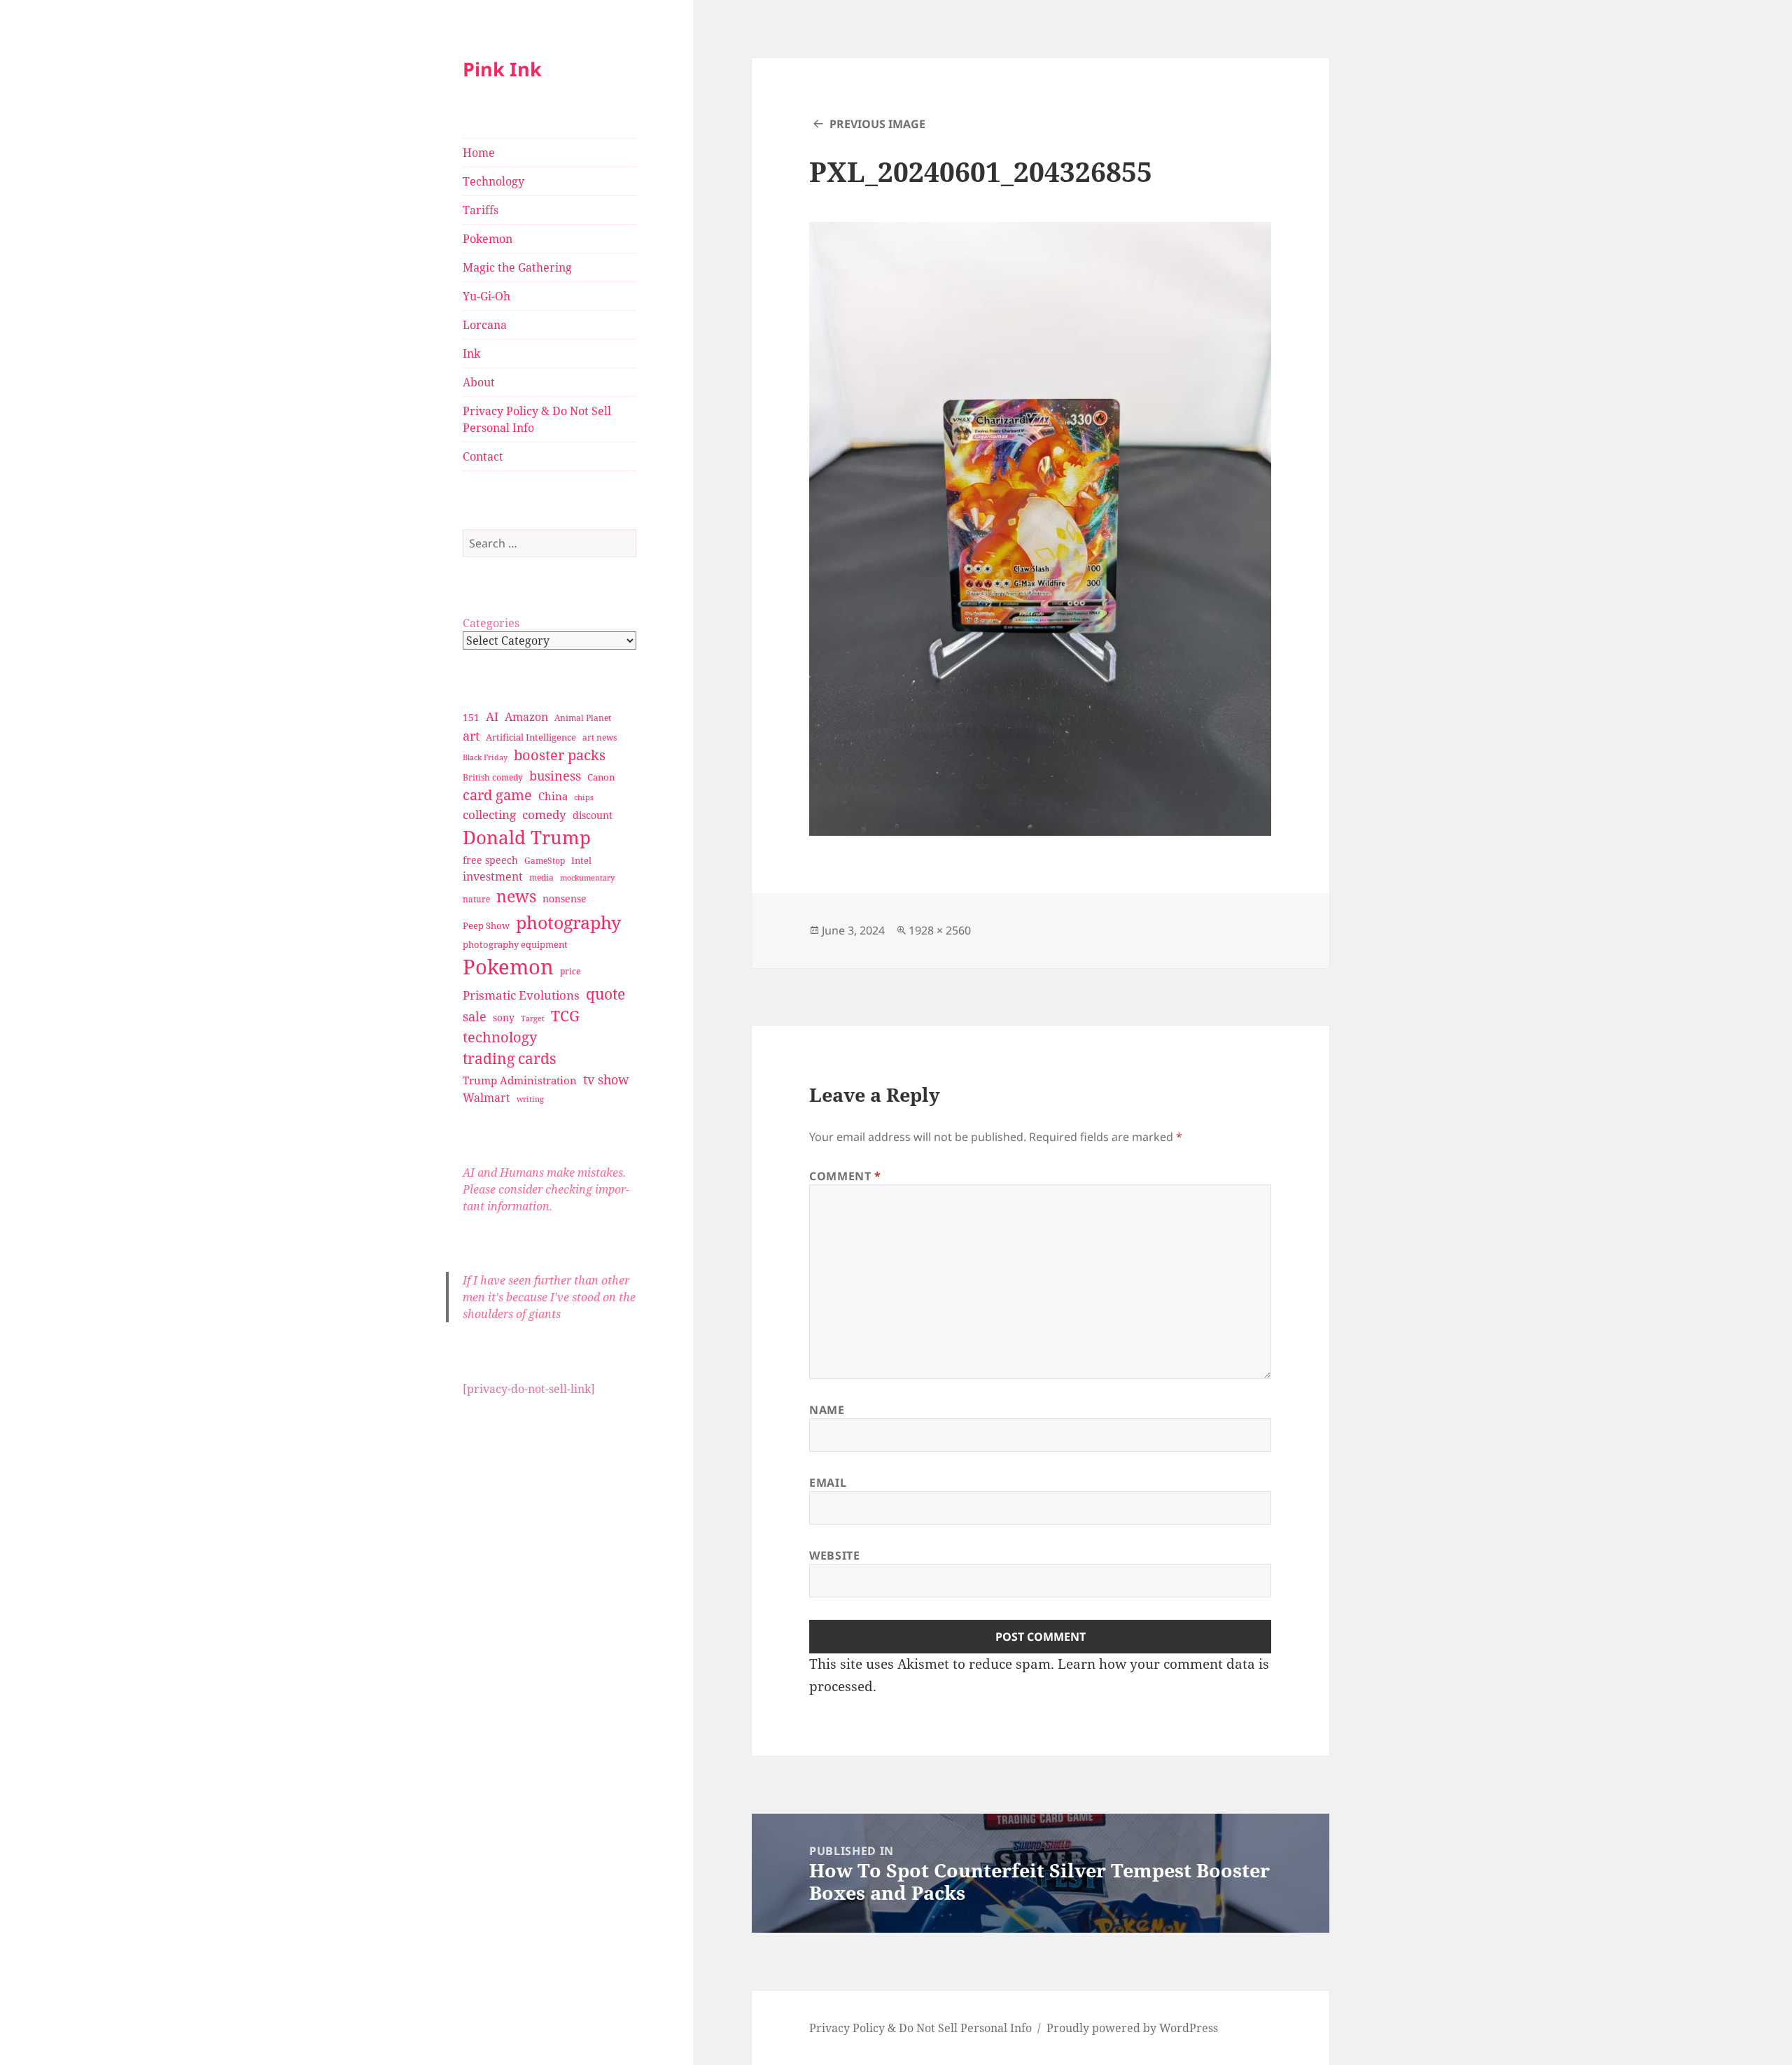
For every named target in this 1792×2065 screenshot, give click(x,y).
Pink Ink (502, 69)
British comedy (493, 777)
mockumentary (587, 878)
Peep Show (486, 925)
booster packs (560, 755)
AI (492, 716)
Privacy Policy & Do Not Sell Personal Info (537, 419)
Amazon (526, 717)
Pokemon (488, 239)
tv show (606, 1079)
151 (471, 717)
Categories (491, 623)
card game (497, 795)
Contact (483, 456)
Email (828, 1483)
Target (533, 1018)
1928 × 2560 (940, 930)
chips (584, 797)
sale (475, 1016)
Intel (581, 860)
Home (479, 153)
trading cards (509, 1058)
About (479, 382)
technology (500, 1037)
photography (568, 922)
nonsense (565, 898)
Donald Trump (527, 837)
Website (834, 1555)
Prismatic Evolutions (521, 995)
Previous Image (877, 124)
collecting (489, 814)
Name (827, 1410)
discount (593, 815)
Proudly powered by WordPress (1132, 2028)
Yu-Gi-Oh (486, 296)
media (541, 877)
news (516, 896)
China (553, 796)
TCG (565, 1016)
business (555, 775)
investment (493, 876)
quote (605, 994)
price (570, 971)
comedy (544, 814)
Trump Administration (520, 1080)
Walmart (486, 1098)
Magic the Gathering (517, 267)
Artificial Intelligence (531, 737)
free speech (490, 860)
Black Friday (485, 757)
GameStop (545, 861)
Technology (493, 181)
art (471, 735)
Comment (845, 1176)
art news (600, 737)
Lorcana (485, 325)
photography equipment (515, 944)
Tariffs (481, 210)
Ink (471, 353)
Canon (601, 777)
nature (476, 899)
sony (504, 1017)
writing (530, 1099)
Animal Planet (583, 718)
